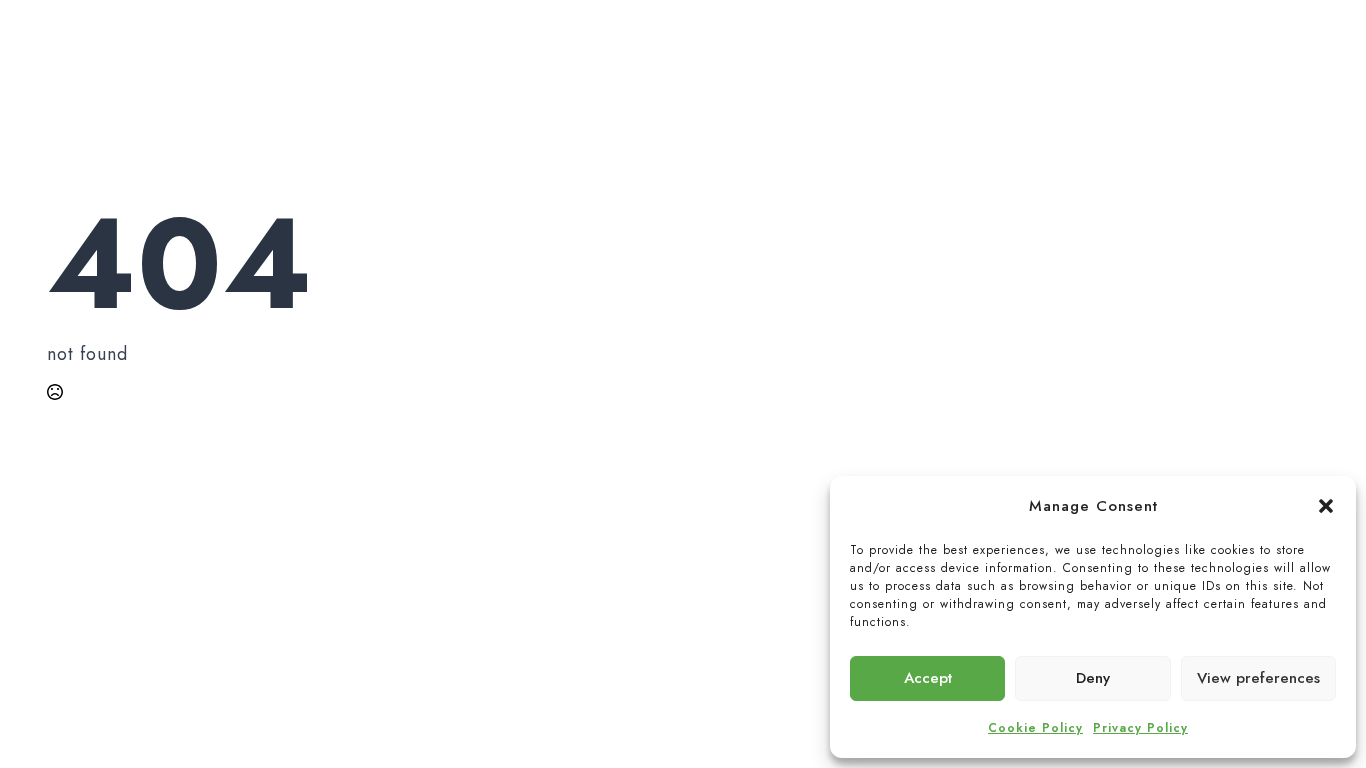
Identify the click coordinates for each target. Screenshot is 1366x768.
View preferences (1258, 678)
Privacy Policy (1140, 728)
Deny (1093, 678)
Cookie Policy (1035, 728)
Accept (928, 678)
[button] (1326, 506)
